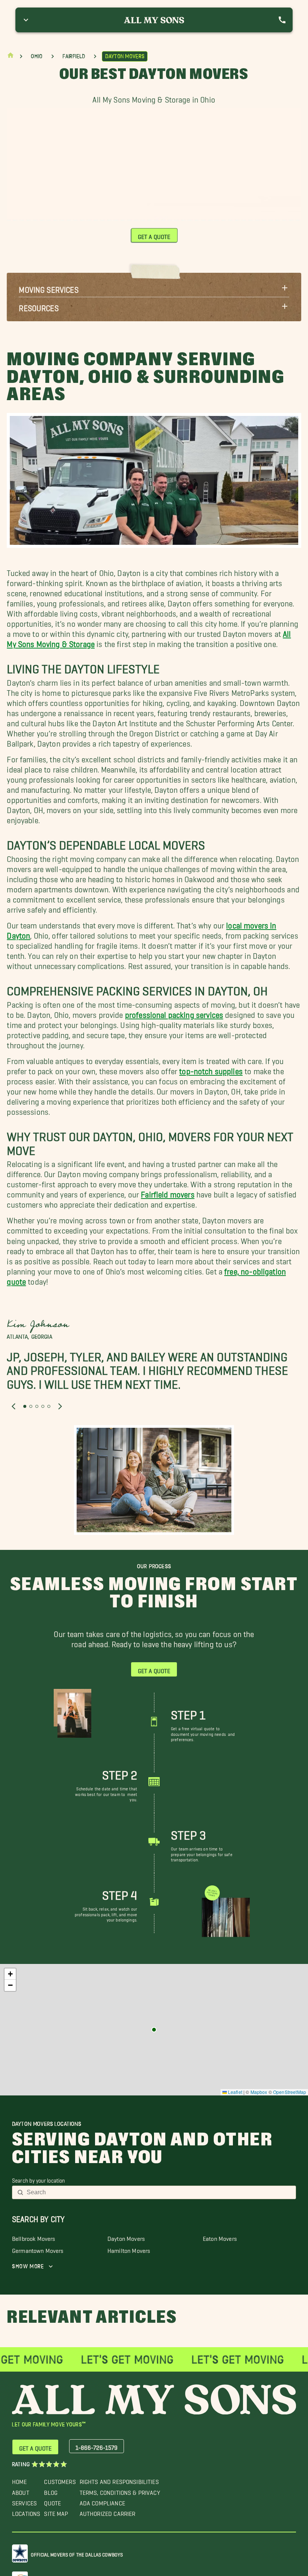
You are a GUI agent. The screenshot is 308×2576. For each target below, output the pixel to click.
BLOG (51, 2491)
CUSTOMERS (60, 2480)
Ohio (37, 56)
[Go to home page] (11, 57)
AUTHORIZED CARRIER (108, 2512)
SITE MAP (56, 2512)
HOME (20, 2480)
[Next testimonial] (60, 1407)
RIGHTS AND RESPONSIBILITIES (119, 2480)
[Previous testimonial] (14, 1407)
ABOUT (21, 2491)
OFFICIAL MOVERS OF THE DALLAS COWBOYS (77, 2553)
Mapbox (259, 2092)
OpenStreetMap (290, 2092)
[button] (154, 288)
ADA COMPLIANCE (102, 2501)
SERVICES (24, 2501)
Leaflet (235, 2092)
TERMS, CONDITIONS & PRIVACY (120, 2491)
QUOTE (52, 2501)
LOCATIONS (26, 2512)
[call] (282, 20)
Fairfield (74, 56)
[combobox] (159, 2192)
